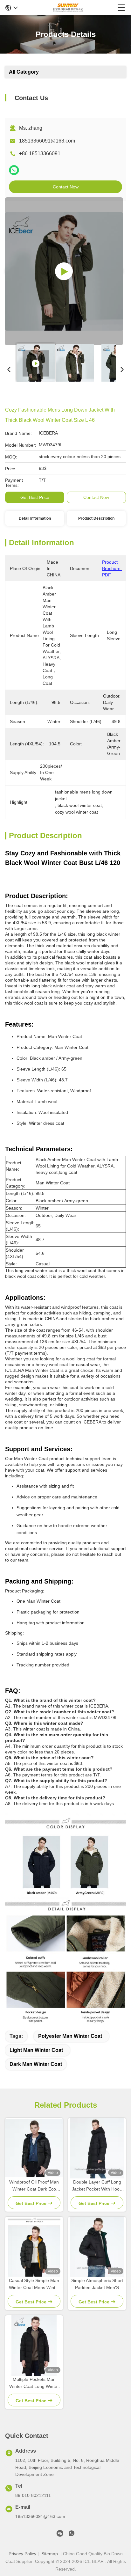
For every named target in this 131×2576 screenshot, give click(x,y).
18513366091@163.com (47, 141)
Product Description (96, 518)
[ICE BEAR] (68, 8)
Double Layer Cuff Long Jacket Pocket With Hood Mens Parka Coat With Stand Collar (97, 2186)
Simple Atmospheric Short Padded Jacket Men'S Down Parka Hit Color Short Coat (97, 2284)
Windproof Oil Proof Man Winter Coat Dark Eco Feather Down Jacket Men (34, 2186)
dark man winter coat (36, 2064)
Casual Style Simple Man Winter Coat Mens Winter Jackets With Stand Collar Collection (34, 2284)
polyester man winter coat (70, 2036)
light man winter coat (36, 2050)
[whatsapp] (14, 170)
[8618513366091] (72, 2535)
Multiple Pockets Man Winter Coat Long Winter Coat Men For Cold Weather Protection (34, 2383)
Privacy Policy (22, 2554)
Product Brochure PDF (112, 568)
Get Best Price (35, 497)
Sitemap (50, 2554)
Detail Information (35, 518)
